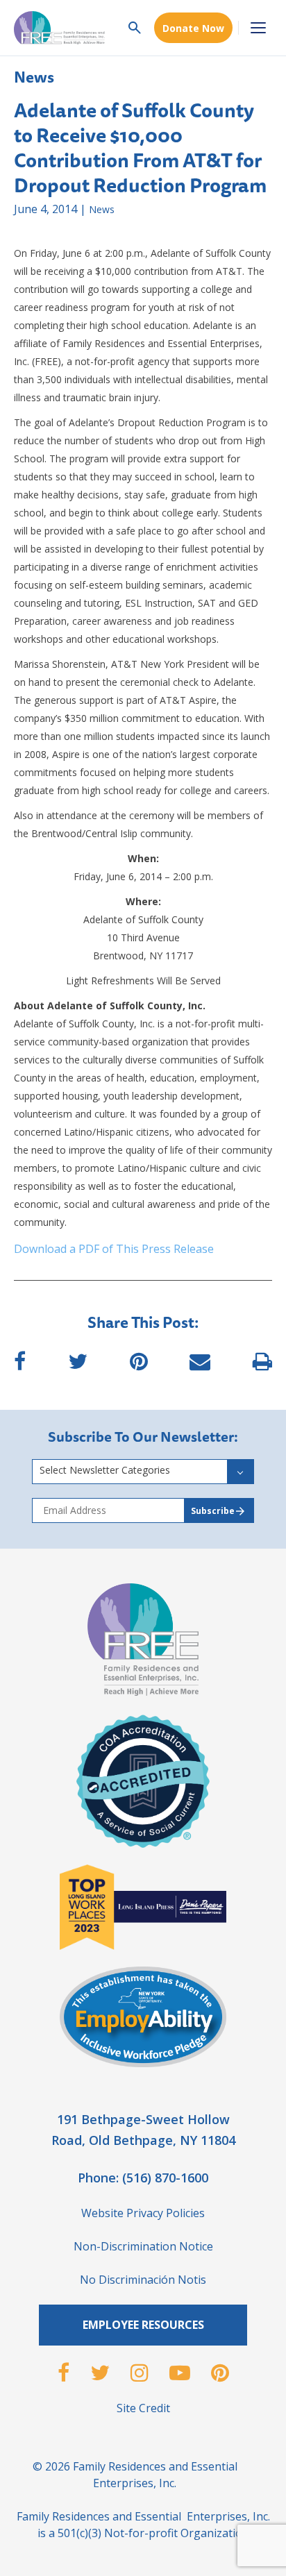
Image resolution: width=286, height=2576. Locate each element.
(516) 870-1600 (165, 2178)
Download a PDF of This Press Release (114, 1249)
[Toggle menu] (258, 28)
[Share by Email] (200, 1366)
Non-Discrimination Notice (143, 2246)
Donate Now (193, 28)
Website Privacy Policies (143, 2213)
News (34, 77)
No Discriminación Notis (143, 2280)
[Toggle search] (135, 28)
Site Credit (143, 2408)
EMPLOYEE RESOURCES (143, 2325)
